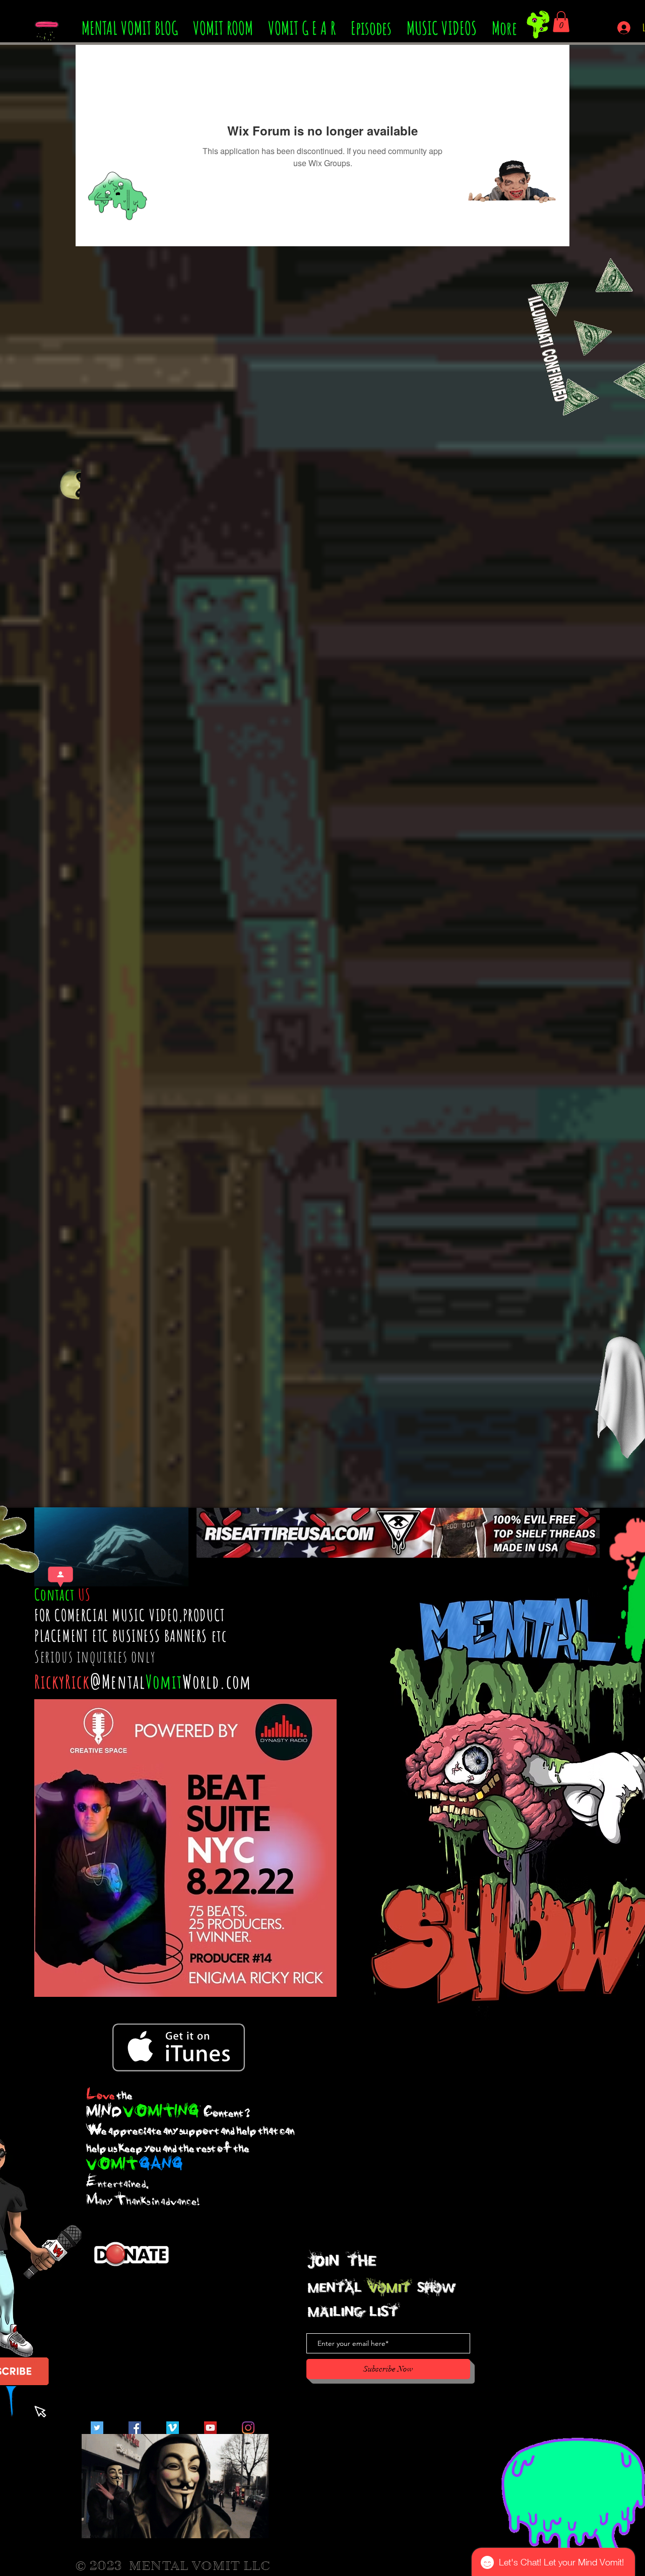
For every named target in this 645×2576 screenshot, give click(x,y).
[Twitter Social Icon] (97, 2428)
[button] (561, 22)
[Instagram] (248, 2428)
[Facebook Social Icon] (135, 2428)
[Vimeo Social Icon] (173, 2428)
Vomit (164, 1681)
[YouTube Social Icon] (210, 2428)
